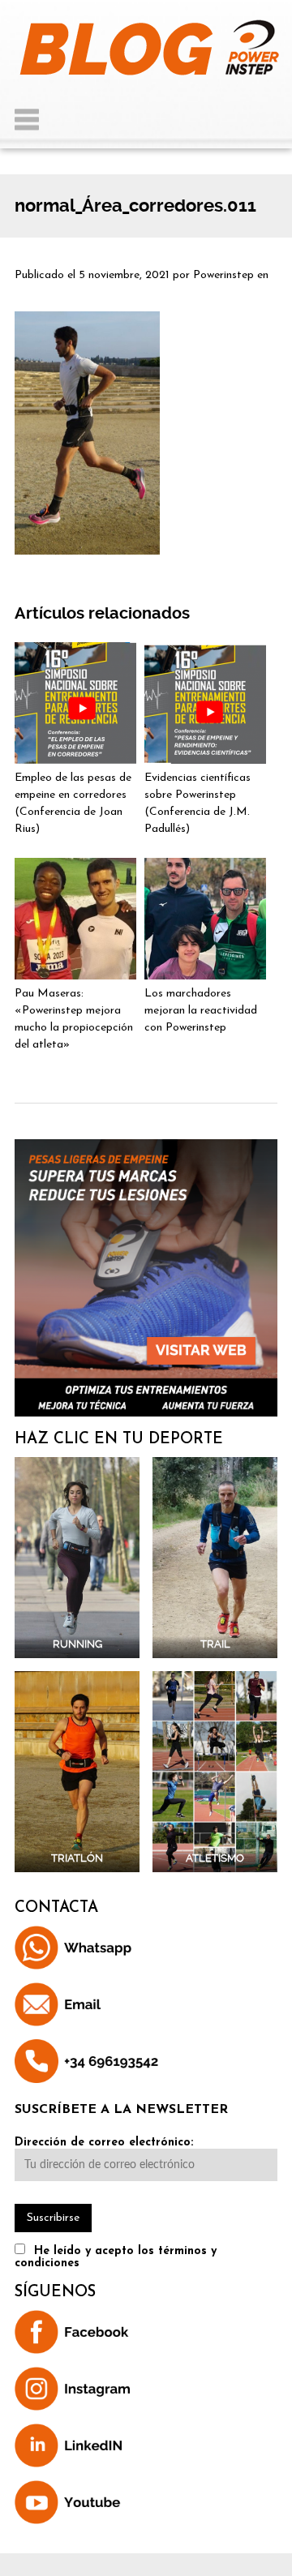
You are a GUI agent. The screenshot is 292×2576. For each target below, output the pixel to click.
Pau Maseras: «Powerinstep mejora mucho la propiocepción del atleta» (74, 1019)
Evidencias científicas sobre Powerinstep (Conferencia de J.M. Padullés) (198, 804)
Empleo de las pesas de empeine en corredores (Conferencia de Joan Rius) (73, 804)
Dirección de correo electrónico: (104, 2143)
